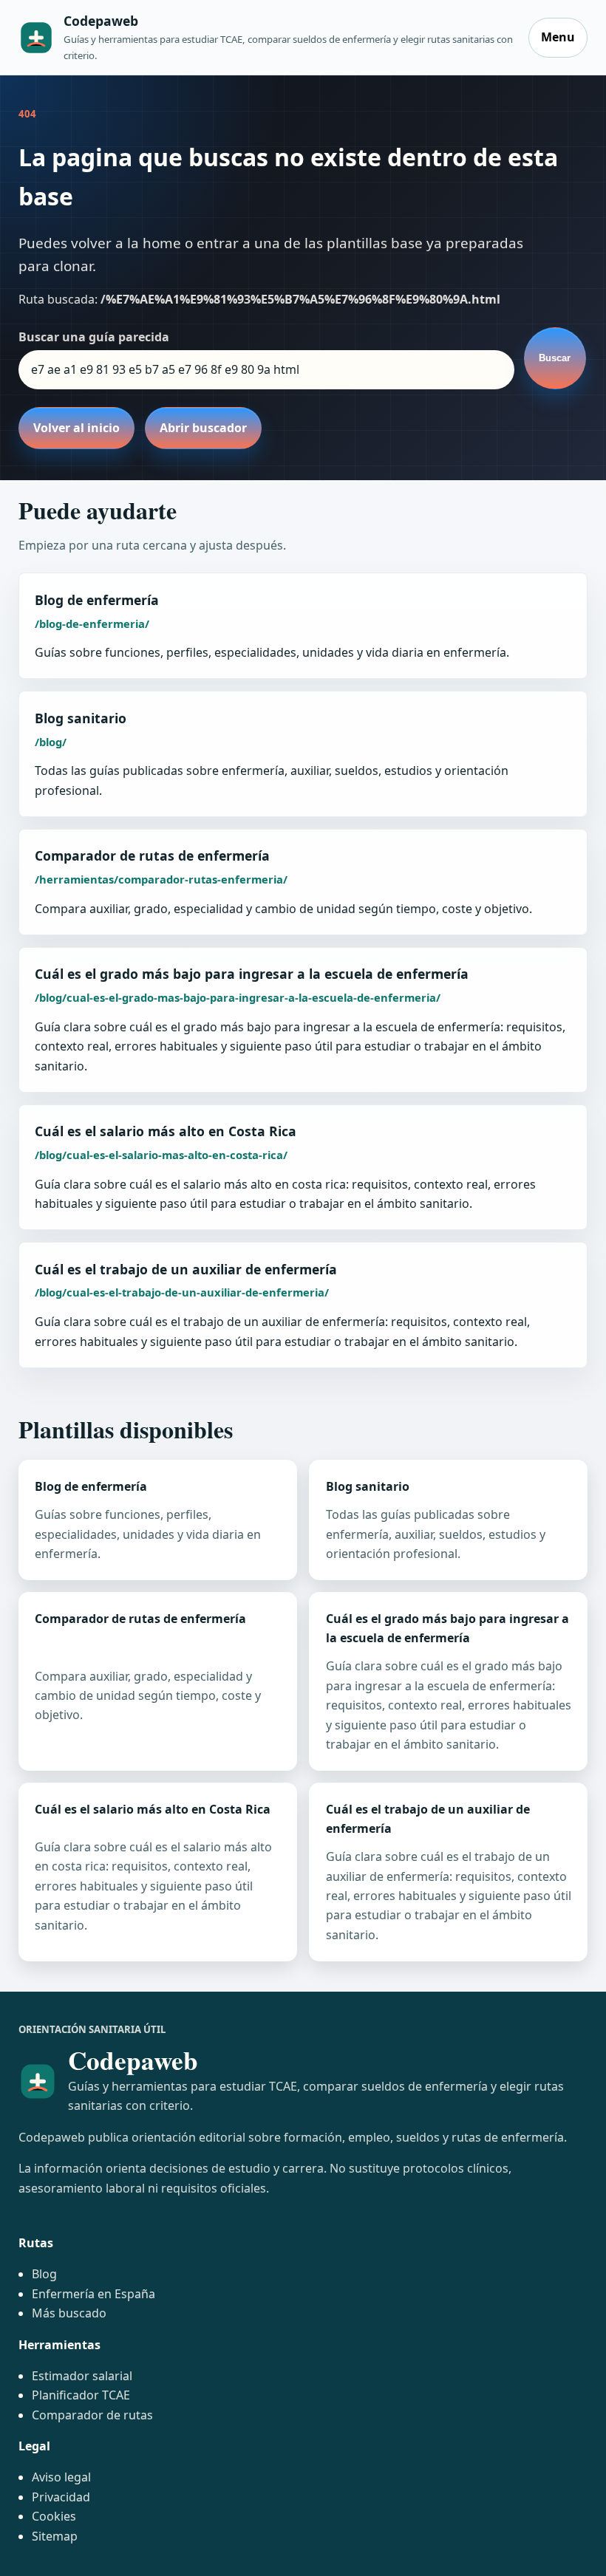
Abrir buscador (203, 428)
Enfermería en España (93, 2294)
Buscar (555, 358)
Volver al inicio (76, 428)
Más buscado (69, 2313)
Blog (44, 2274)
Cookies (54, 2516)
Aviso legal (61, 2477)
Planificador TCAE (81, 2395)
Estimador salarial (82, 2376)
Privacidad (61, 2497)
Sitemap (55, 2536)
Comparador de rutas (92, 2415)
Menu (558, 37)
